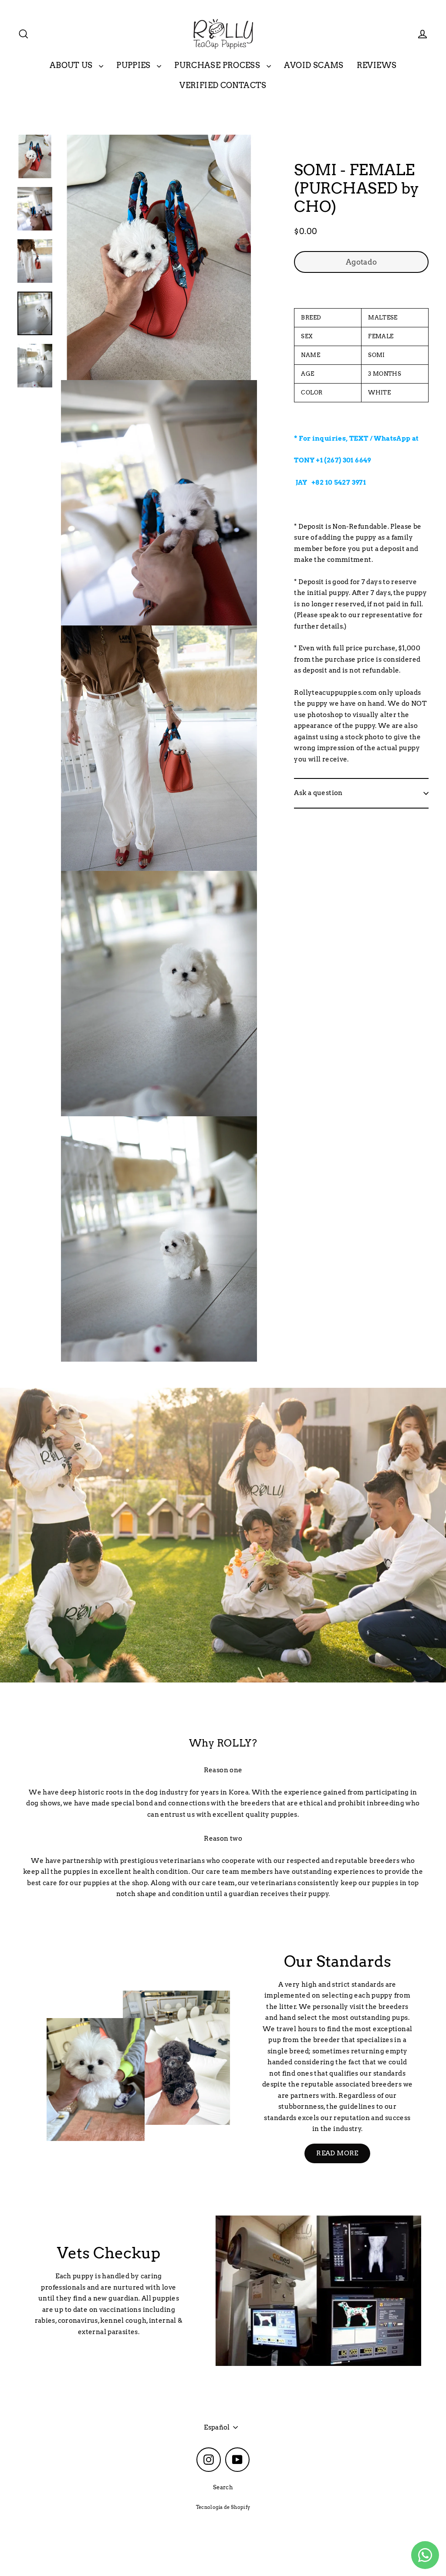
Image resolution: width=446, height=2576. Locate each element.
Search (223, 2487)
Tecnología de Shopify (223, 2507)
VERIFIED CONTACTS (223, 85)
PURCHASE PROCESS (218, 65)
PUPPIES (134, 65)
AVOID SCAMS (314, 65)
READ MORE (337, 2153)
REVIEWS (377, 65)
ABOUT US (72, 65)
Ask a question (318, 793)
